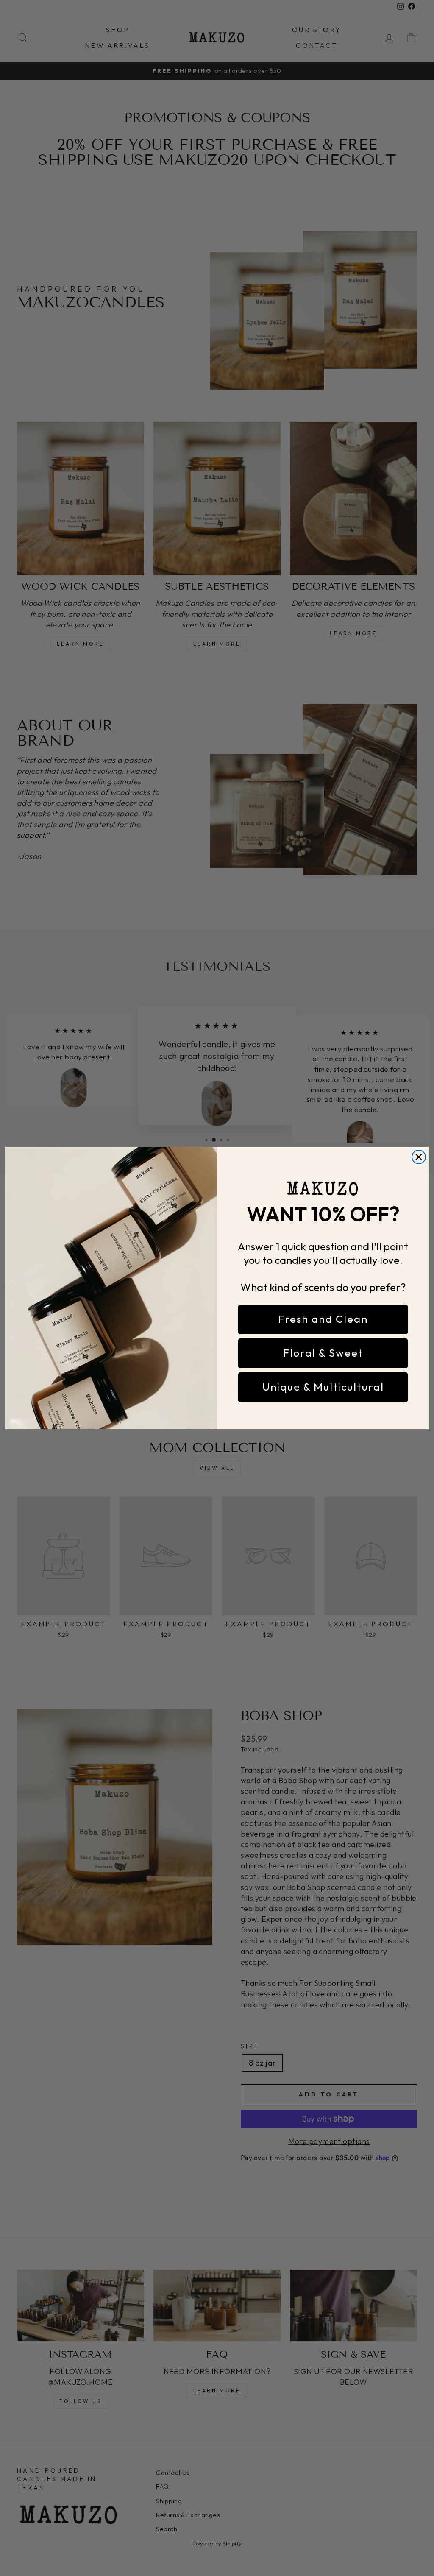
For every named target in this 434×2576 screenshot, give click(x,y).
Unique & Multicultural (323, 1387)
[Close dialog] (419, 1157)
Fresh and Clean (323, 1319)
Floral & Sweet (323, 1353)
